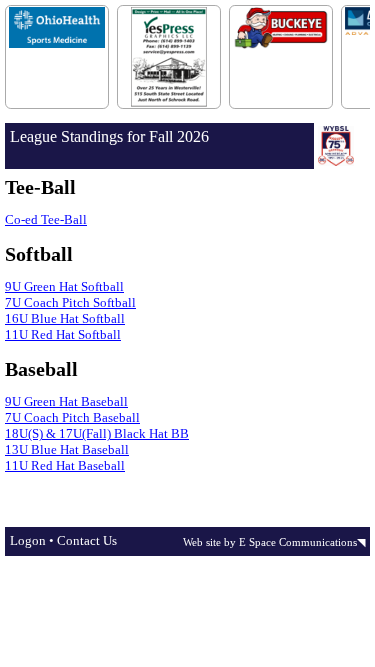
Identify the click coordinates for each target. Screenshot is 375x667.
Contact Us (87, 540)
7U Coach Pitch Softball (70, 302)
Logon (28, 540)
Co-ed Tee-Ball (46, 219)
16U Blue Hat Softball (65, 318)
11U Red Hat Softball (63, 334)
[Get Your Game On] (187, 64)
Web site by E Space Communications (270, 542)
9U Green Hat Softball (64, 286)
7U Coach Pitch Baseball (72, 417)
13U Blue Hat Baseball (67, 449)
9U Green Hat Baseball (66, 401)
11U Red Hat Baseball (65, 465)
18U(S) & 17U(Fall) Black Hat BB (97, 433)
